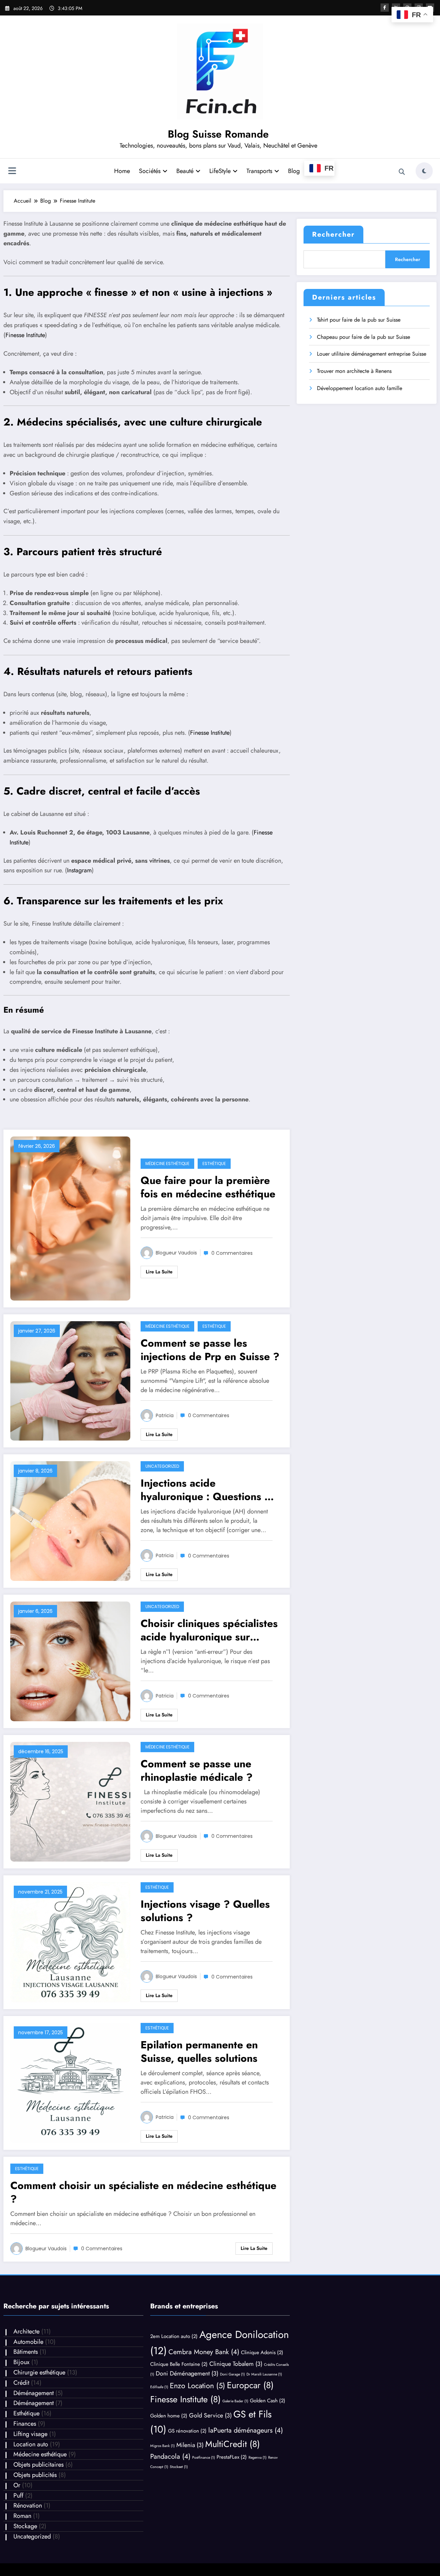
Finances (25, 2424)
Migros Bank (162, 2446)
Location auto (31, 2444)
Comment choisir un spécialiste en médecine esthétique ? (143, 2192)
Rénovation (28, 2505)
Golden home (169, 2416)
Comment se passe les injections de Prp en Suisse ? (210, 1350)
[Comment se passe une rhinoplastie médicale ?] (70, 1801)
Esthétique (214, 1163)
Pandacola (170, 2456)
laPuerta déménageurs (246, 2430)
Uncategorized (162, 1466)
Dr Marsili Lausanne (264, 2374)
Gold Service (210, 2415)
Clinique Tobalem (236, 2364)
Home (122, 171)
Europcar (250, 2385)
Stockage (25, 2526)
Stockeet (179, 2467)
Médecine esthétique (167, 1163)
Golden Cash (268, 2401)
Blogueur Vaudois (176, 1253)
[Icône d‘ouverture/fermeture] (12, 172)
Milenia (190, 2445)
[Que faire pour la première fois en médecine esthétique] (70, 1218)
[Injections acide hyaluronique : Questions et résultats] (70, 1521)
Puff (18, 2496)
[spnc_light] (424, 171)
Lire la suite (159, 1272)
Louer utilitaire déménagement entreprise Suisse (372, 354)
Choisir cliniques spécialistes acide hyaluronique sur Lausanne (209, 1630)
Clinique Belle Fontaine (179, 2364)
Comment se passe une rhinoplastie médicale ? (197, 1770)
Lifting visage (30, 2434)
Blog (294, 171)
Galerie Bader (235, 2401)
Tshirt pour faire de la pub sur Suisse (359, 320)
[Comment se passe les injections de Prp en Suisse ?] (70, 1380)
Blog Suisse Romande (218, 134)
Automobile (28, 2342)
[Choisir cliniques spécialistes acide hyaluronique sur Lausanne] (70, 1661)
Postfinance (203, 2458)
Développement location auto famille (360, 388)
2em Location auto (174, 2336)
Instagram (79, 870)
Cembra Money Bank (204, 2352)
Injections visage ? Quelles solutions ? (205, 1911)
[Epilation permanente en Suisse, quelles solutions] (70, 2082)
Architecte (26, 2331)
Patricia (165, 1415)
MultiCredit (233, 2444)
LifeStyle (220, 171)
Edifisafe (159, 2387)
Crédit (21, 2383)
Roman (22, 2516)
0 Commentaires (232, 1253)
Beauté (185, 171)
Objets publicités (35, 2475)
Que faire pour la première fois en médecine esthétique (208, 1187)
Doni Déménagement (187, 2373)
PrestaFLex (232, 2457)
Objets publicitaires (38, 2465)
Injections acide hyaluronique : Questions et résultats (207, 1490)
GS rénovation (187, 2431)
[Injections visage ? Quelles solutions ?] (70, 1942)
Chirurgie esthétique (39, 2372)
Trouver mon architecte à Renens (354, 371)
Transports (259, 171)
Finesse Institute (25, 335)
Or (17, 2485)
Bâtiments (26, 2352)
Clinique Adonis (262, 2352)
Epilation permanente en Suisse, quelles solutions (199, 2051)
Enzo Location (197, 2386)
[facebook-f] (385, 8)
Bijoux (21, 2362)
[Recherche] (402, 172)
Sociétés (150, 171)
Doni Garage (232, 2374)
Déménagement (34, 2393)
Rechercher (333, 234)
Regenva (257, 2458)
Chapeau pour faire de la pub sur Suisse (364, 337)
